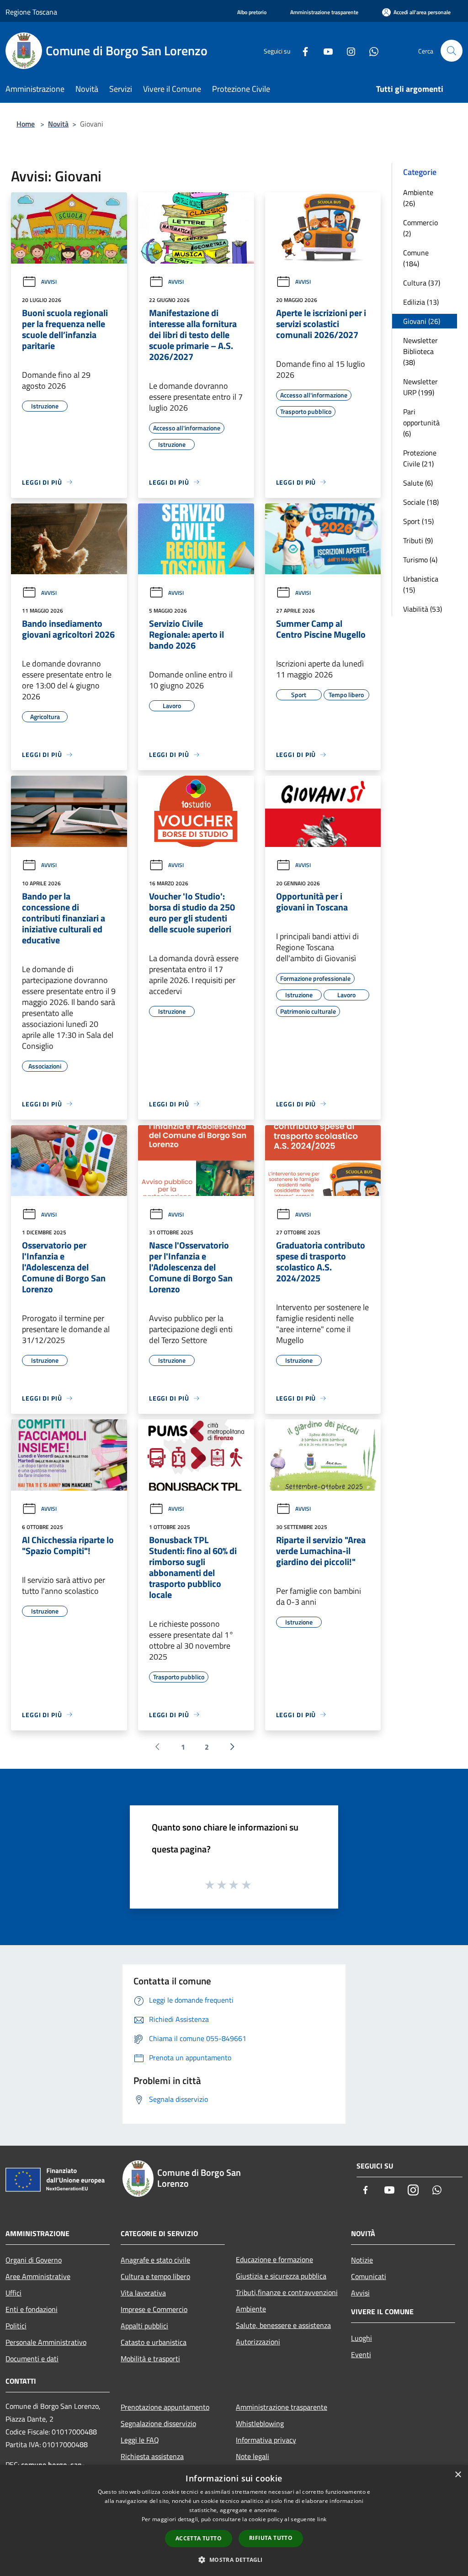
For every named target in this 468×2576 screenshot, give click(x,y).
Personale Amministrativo (46, 2342)
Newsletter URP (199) (420, 387)
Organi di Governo (34, 2260)
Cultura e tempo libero (155, 2276)
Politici (16, 2326)
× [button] (458, 2475)
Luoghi (362, 2338)
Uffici (13, 2293)
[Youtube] (324, 50)
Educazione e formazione (274, 2259)
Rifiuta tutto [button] (271, 2538)
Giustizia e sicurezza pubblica (281, 2276)
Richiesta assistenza (152, 2456)
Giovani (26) (422, 321)
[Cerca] (452, 51)
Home (26, 124)
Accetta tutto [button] (199, 2538)
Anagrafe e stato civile (155, 2260)
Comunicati (369, 2276)
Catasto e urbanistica (154, 2342)
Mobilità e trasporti (150, 2359)
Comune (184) (416, 258)
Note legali (253, 2456)
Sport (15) (418, 521)
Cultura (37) (422, 283)
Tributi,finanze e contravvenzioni (287, 2292)
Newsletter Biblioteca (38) (420, 351)
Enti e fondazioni (32, 2309)
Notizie (362, 2260)
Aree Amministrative (38, 2276)
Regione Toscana (31, 12)
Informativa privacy (266, 2440)
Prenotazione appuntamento (165, 2407)
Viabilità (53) (423, 609)
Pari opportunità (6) (421, 423)
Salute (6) (418, 483)
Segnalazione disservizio (158, 2423)
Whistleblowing (260, 2423)
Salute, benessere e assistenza (283, 2325)
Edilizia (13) (421, 302)
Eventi (361, 2354)
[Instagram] (347, 50)
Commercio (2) (420, 228)
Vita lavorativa (143, 2293)
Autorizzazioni (258, 2342)
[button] (234, 2560)
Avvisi (49, 282)
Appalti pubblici (144, 2326)
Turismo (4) (420, 560)
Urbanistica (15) (421, 584)
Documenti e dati (32, 2359)
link (322, 2519)
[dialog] (234, 2520)
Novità (58, 124)
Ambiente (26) (418, 198)
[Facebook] (302, 50)
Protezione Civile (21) (420, 458)
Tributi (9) (418, 540)
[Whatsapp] (370, 50)
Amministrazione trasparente (282, 2407)
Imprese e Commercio (154, 2309)
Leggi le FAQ (140, 2440)
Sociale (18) (421, 502)
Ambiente (251, 2309)
